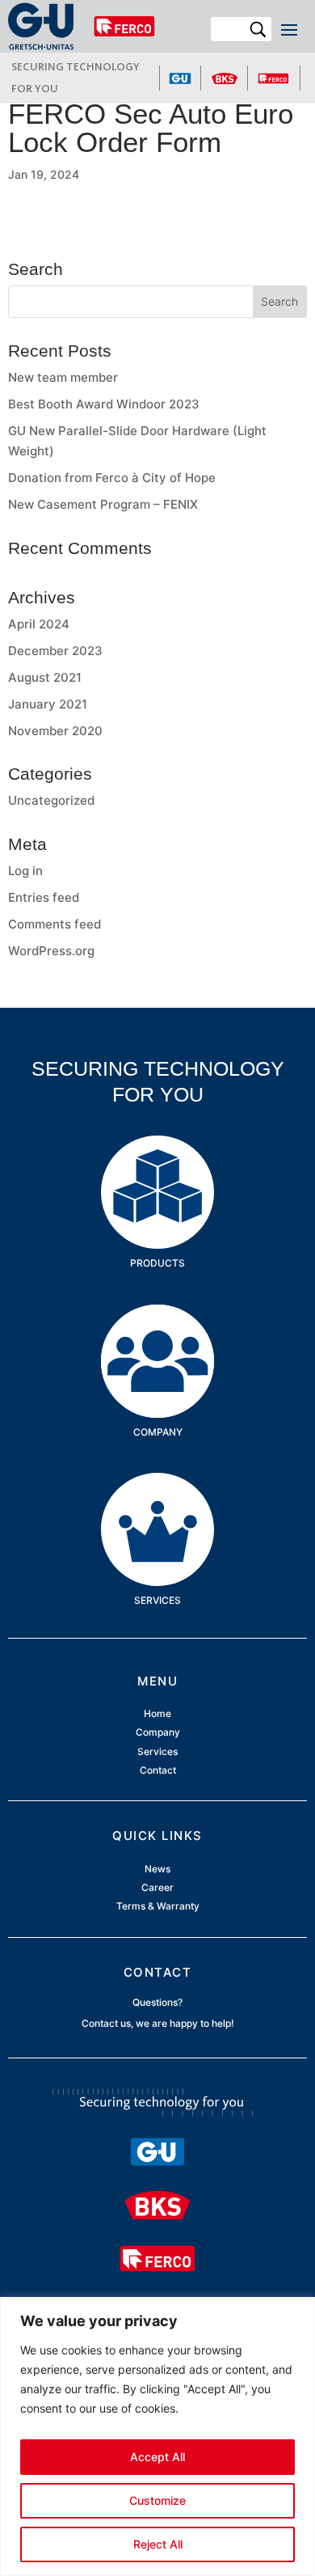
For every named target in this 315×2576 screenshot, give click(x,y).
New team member (63, 377)
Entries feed (44, 897)
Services (157, 1497)
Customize (157, 2500)
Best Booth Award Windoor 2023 (104, 404)
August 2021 (45, 677)
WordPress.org (51, 951)
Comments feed (55, 924)
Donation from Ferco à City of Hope (112, 478)
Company (158, 1329)
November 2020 (55, 731)
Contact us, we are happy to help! (158, 2023)
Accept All (157, 2457)
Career (157, 1887)
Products (158, 1160)
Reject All (158, 2544)
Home (157, 1714)
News (157, 1869)
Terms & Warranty (158, 1906)
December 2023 (55, 651)
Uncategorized (51, 800)
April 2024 (39, 624)
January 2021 (48, 704)
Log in (25, 871)
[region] (157, 2436)
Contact (158, 1770)
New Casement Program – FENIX (103, 504)
